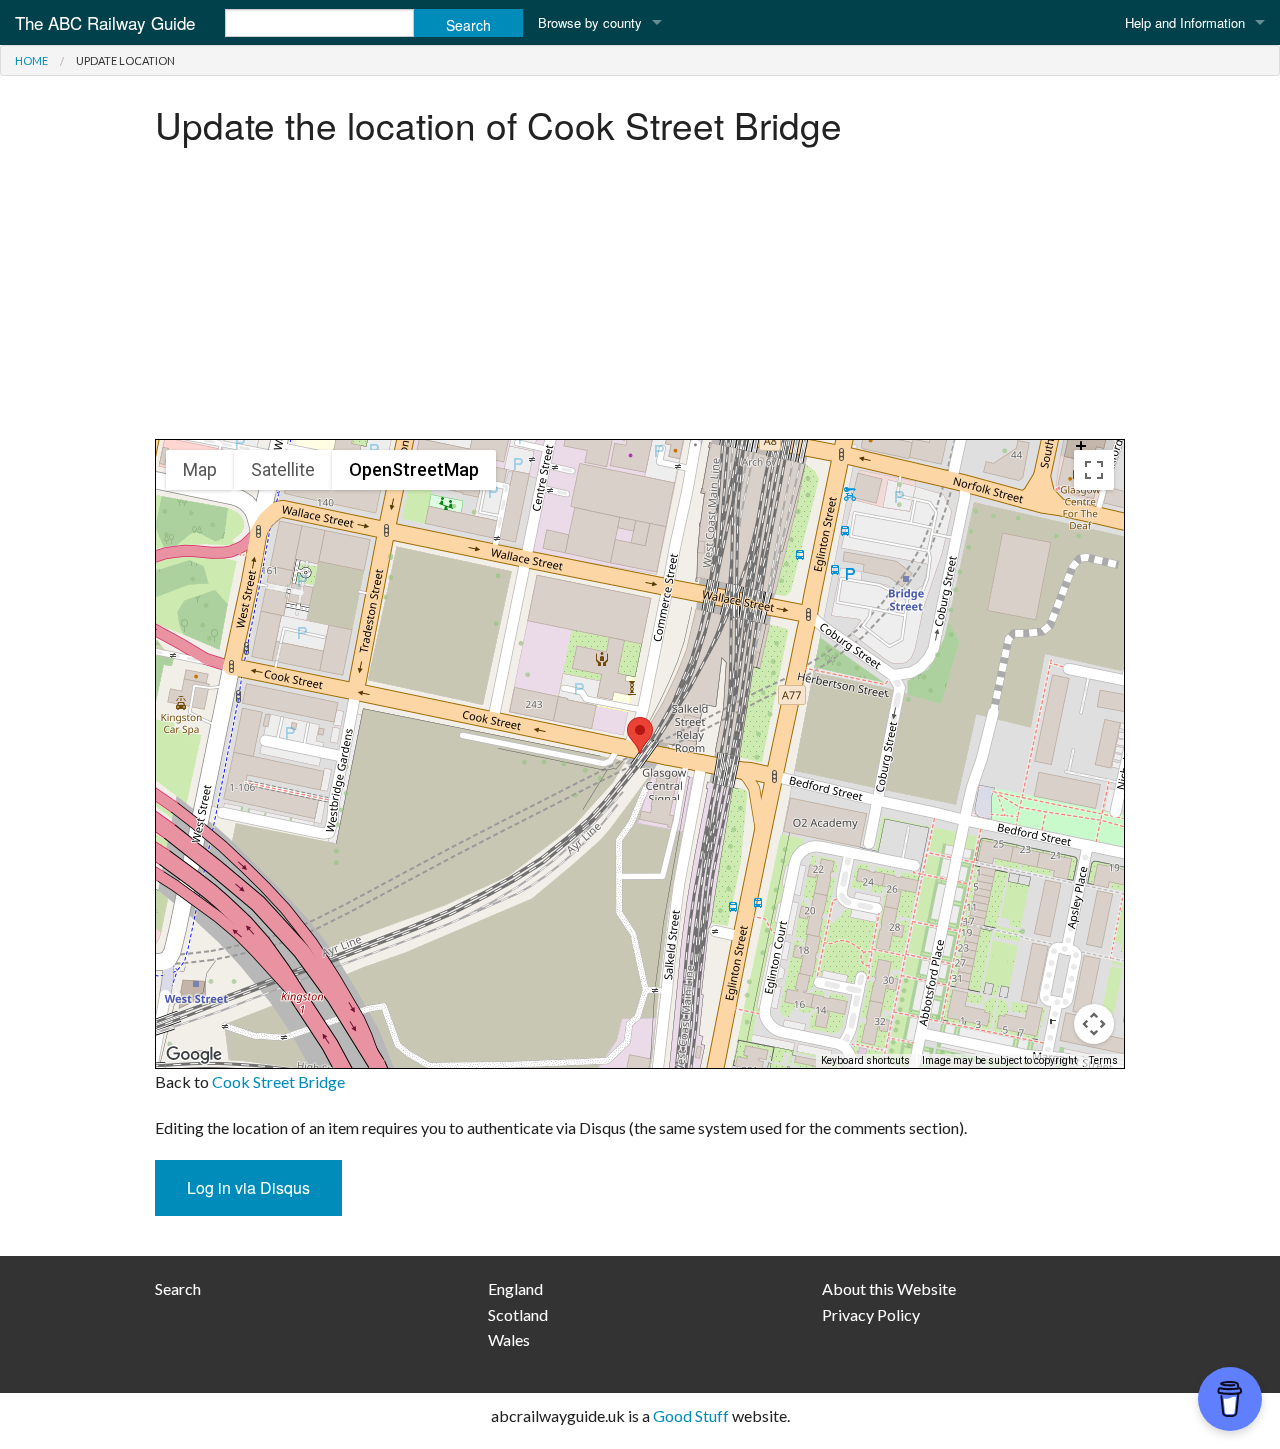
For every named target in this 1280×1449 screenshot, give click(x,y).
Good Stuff (691, 1415)
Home (31, 60)
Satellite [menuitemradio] (283, 469)
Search (178, 1288)
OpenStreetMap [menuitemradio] (414, 469)
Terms (1103, 1060)
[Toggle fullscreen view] (1094, 470)
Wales (509, 1339)
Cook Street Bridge (278, 1081)
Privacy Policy (871, 1314)
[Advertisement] (640, 299)
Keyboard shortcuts (865, 1060)
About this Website (889, 1288)
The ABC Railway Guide (105, 22)
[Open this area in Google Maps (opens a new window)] (194, 1055)
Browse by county (590, 22)
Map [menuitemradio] (200, 469)
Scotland (518, 1314)
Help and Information (1185, 22)
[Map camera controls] (1094, 1024)
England (515, 1288)
